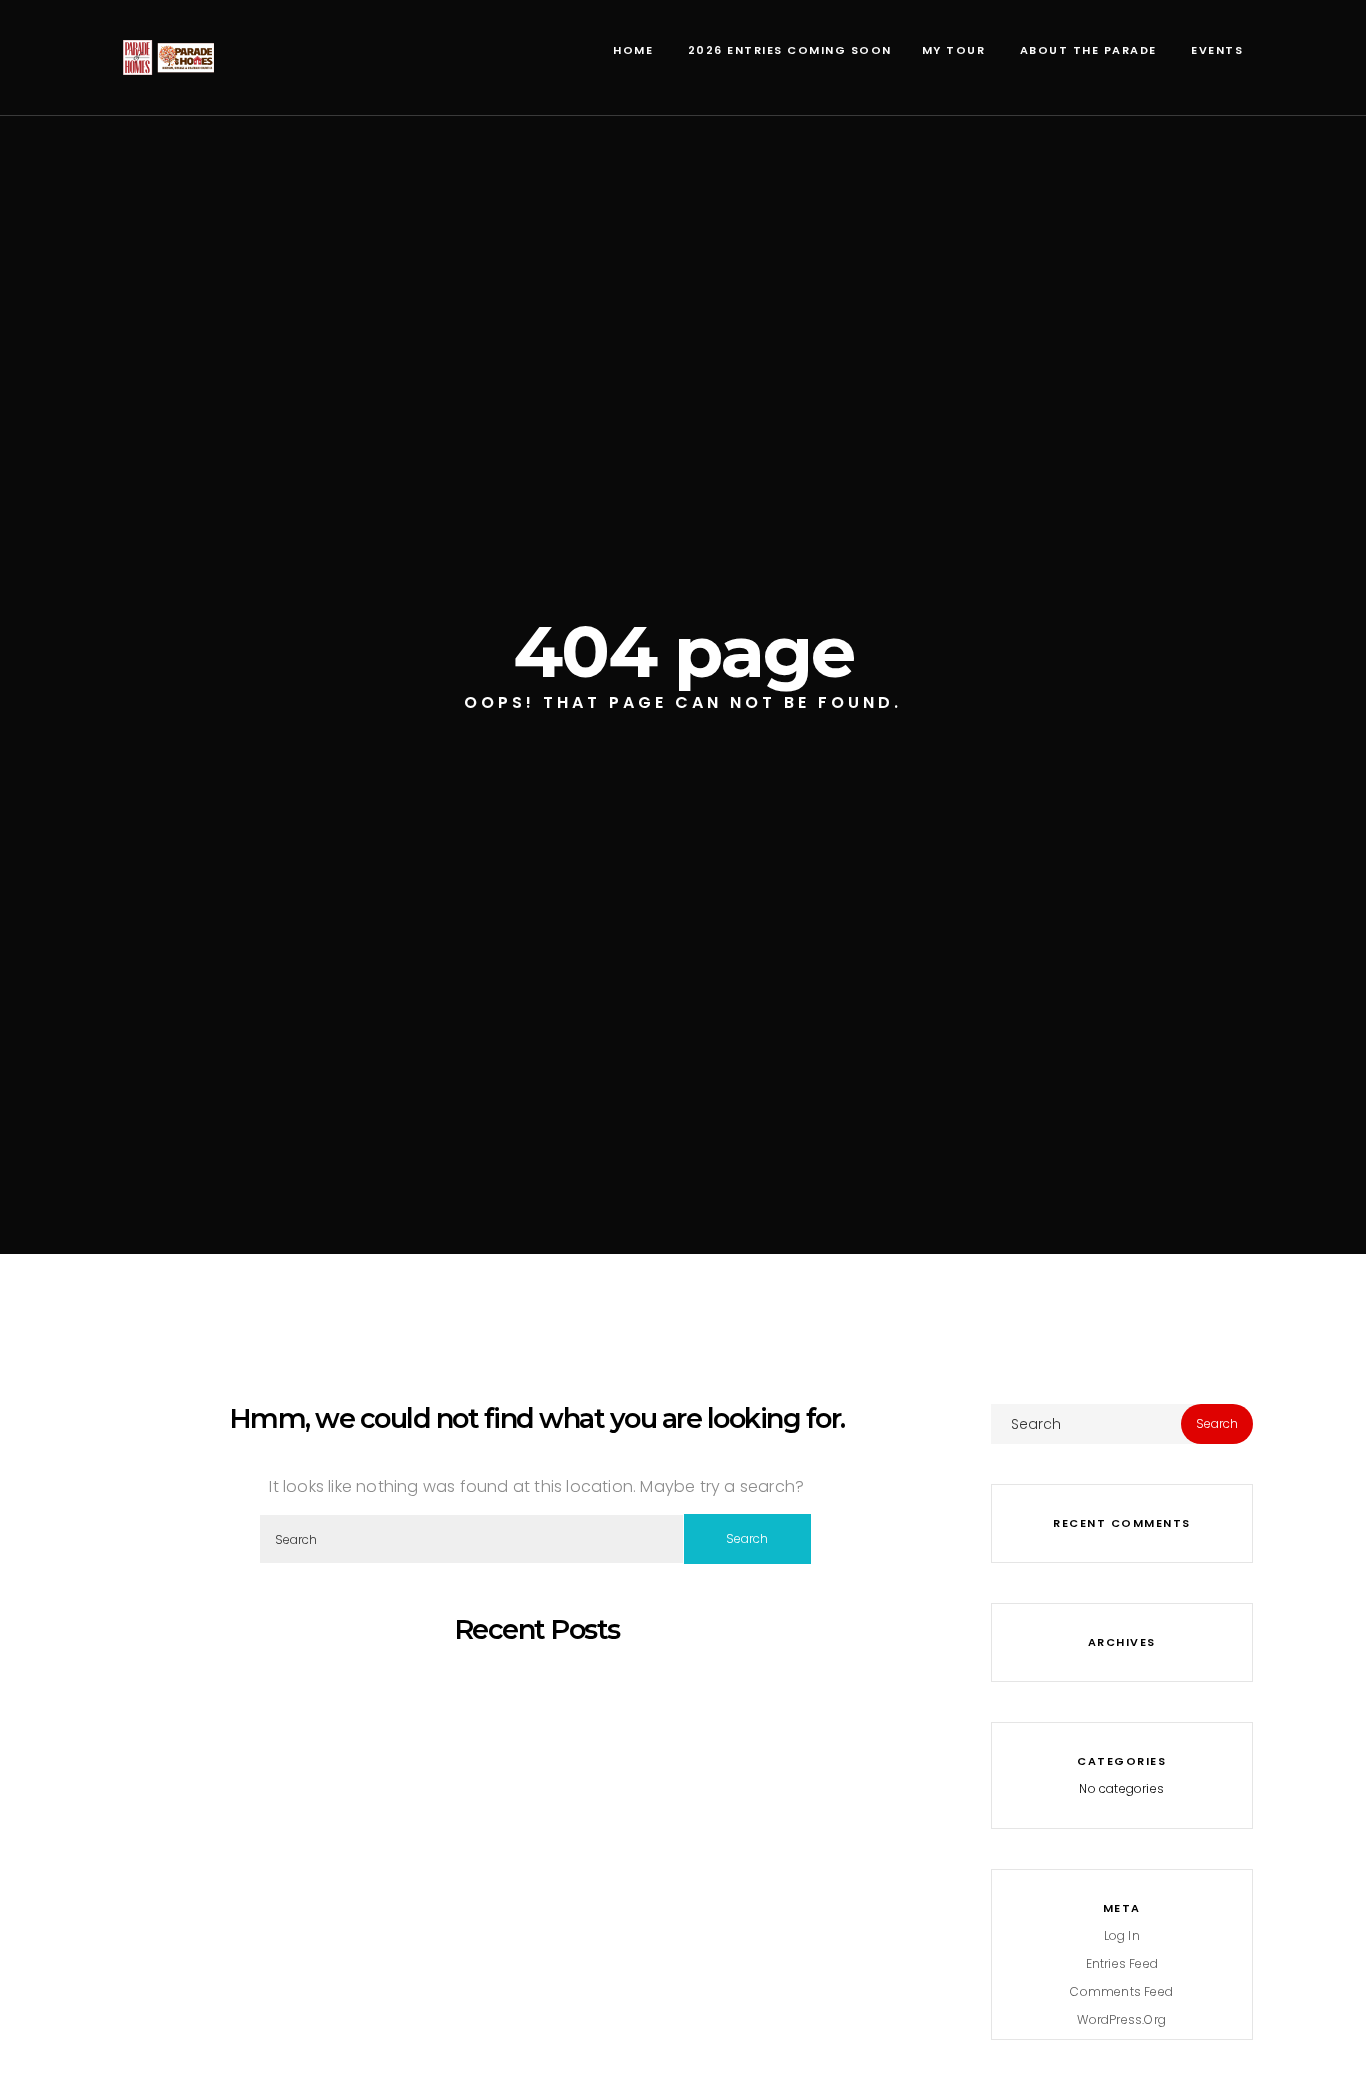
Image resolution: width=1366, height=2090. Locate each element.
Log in (1122, 1935)
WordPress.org (1121, 2019)
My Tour (954, 50)
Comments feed (1121, 1991)
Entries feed (1122, 1963)
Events (1215, 50)
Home (631, 50)
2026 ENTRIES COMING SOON (787, 50)
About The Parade (1086, 50)
